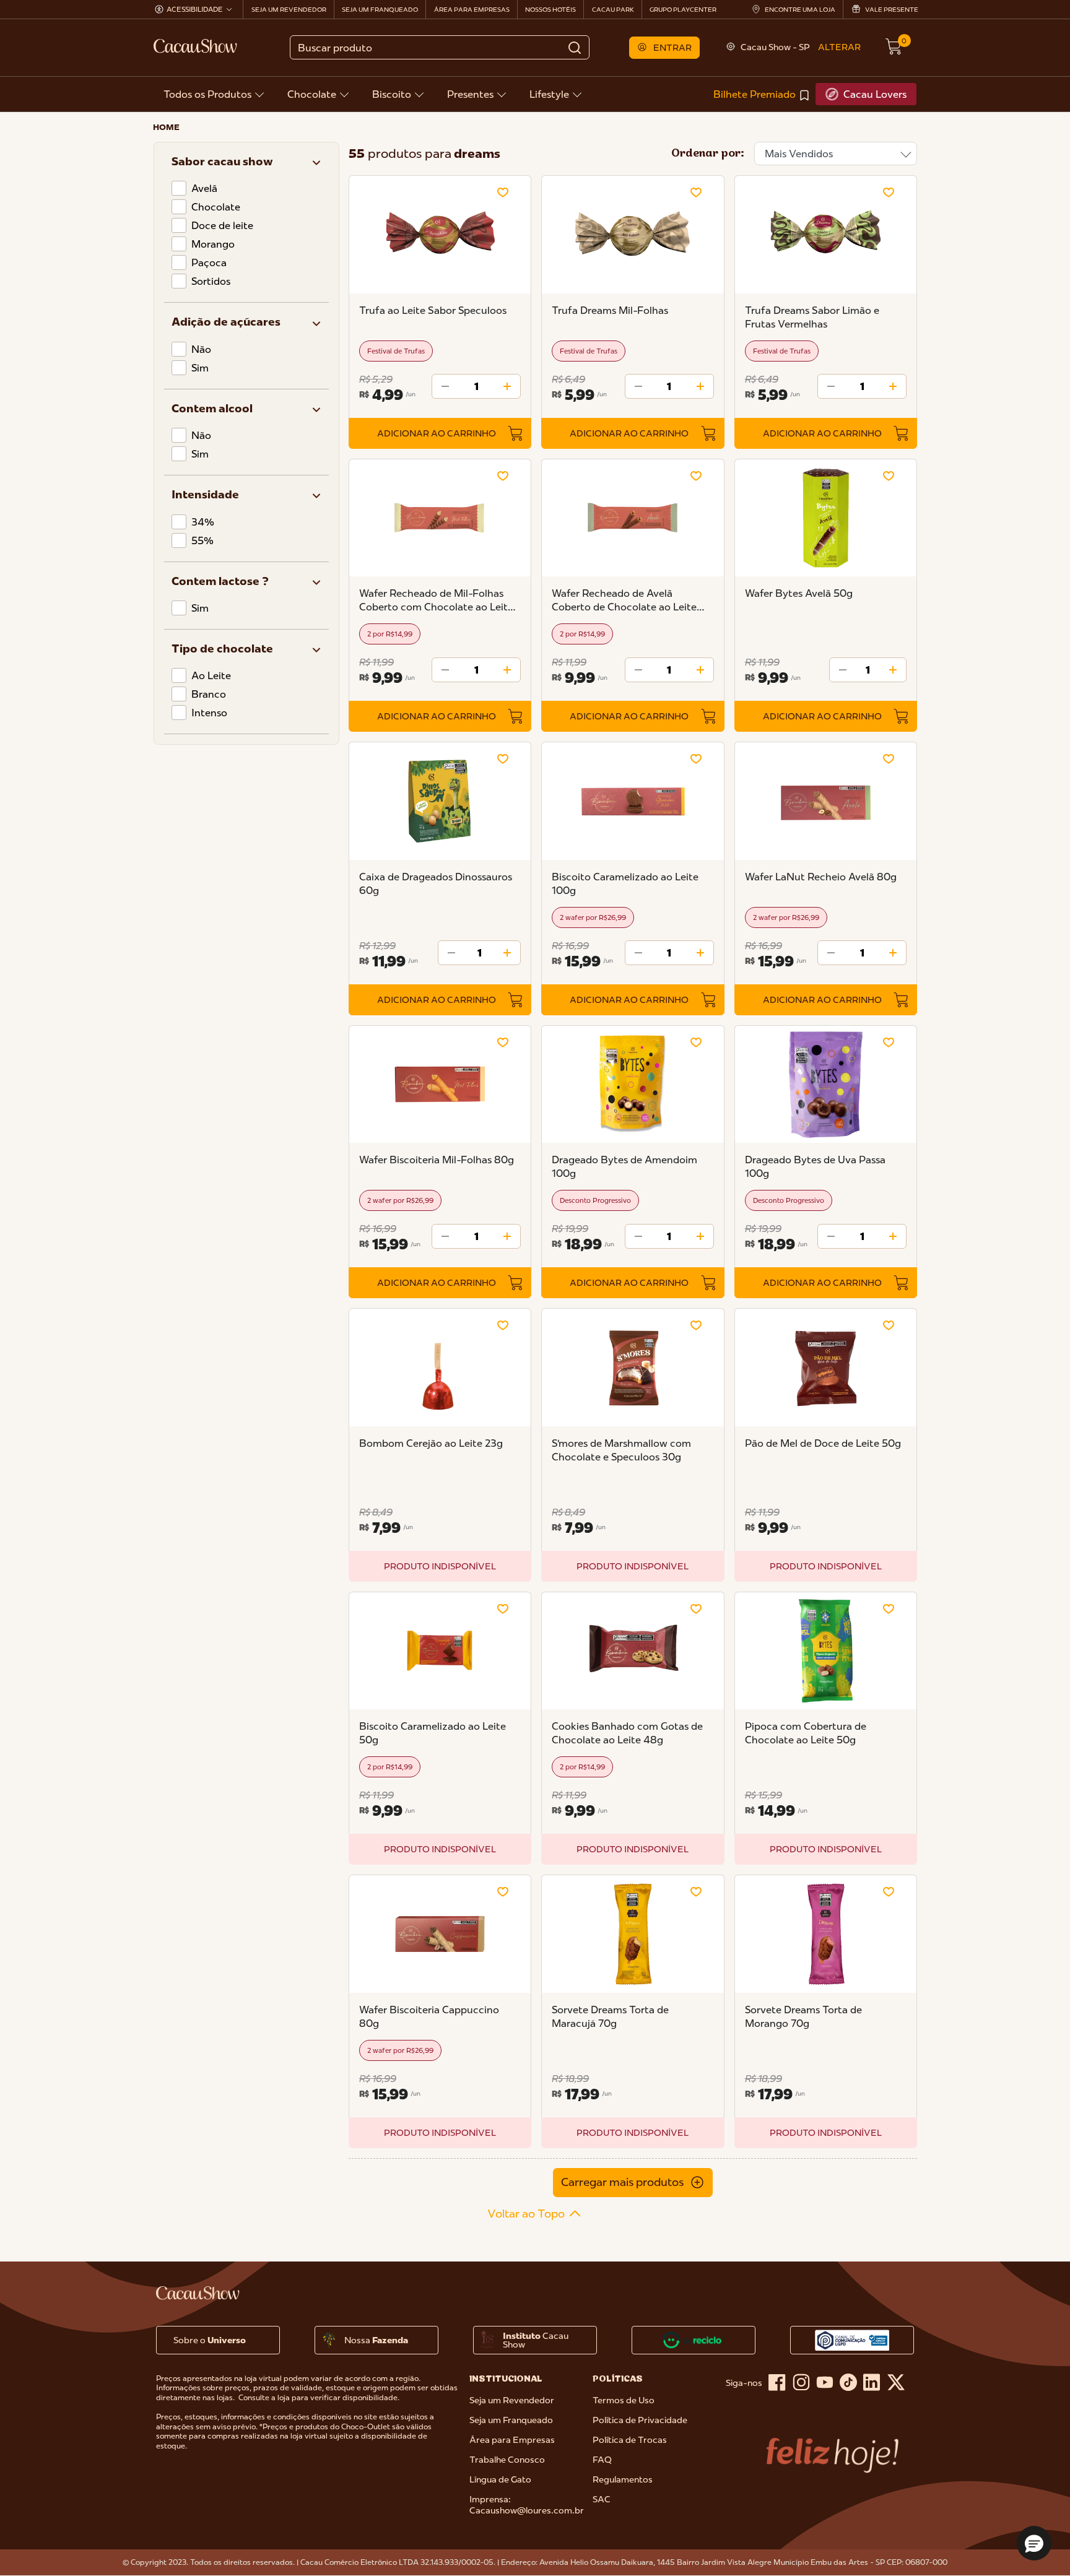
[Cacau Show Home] (196, 46)
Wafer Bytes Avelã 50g (799, 593)
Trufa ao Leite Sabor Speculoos (433, 310)
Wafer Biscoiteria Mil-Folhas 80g (437, 1160)
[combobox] (439, 47)
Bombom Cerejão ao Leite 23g (431, 1443)
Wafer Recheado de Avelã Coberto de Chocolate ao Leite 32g (624, 600)
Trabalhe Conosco (507, 2460)
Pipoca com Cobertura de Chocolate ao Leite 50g (806, 1733)
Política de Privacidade (640, 2420)
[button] (665, 48)
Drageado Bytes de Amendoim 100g (624, 1166)
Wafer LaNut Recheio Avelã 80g (821, 877)
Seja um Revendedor (512, 2400)
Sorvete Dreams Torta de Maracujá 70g (610, 2016)
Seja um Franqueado (511, 2420)
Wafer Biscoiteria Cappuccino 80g (429, 2016)
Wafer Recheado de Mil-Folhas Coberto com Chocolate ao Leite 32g (436, 600)
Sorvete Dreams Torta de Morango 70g (803, 2016)
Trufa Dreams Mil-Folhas (610, 310)
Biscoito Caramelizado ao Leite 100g (625, 883)
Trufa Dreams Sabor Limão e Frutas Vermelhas (812, 317)
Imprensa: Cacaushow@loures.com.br (527, 2505)
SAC (602, 2499)
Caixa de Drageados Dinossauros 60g (436, 883)
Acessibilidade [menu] (195, 9)
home (166, 127)
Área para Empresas (512, 2440)
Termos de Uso (624, 2400)
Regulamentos (623, 2479)
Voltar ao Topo (526, 2214)
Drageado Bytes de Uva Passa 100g (815, 1166)
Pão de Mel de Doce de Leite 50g (823, 1443)
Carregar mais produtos (622, 2182)
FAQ (602, 2460)
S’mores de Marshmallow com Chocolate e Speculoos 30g (621, 1450)
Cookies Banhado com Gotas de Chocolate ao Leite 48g (627, 1733)
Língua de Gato (500, 2479)
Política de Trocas (630, 2440)
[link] (762, 94)
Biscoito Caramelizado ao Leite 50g (433, 1733)
